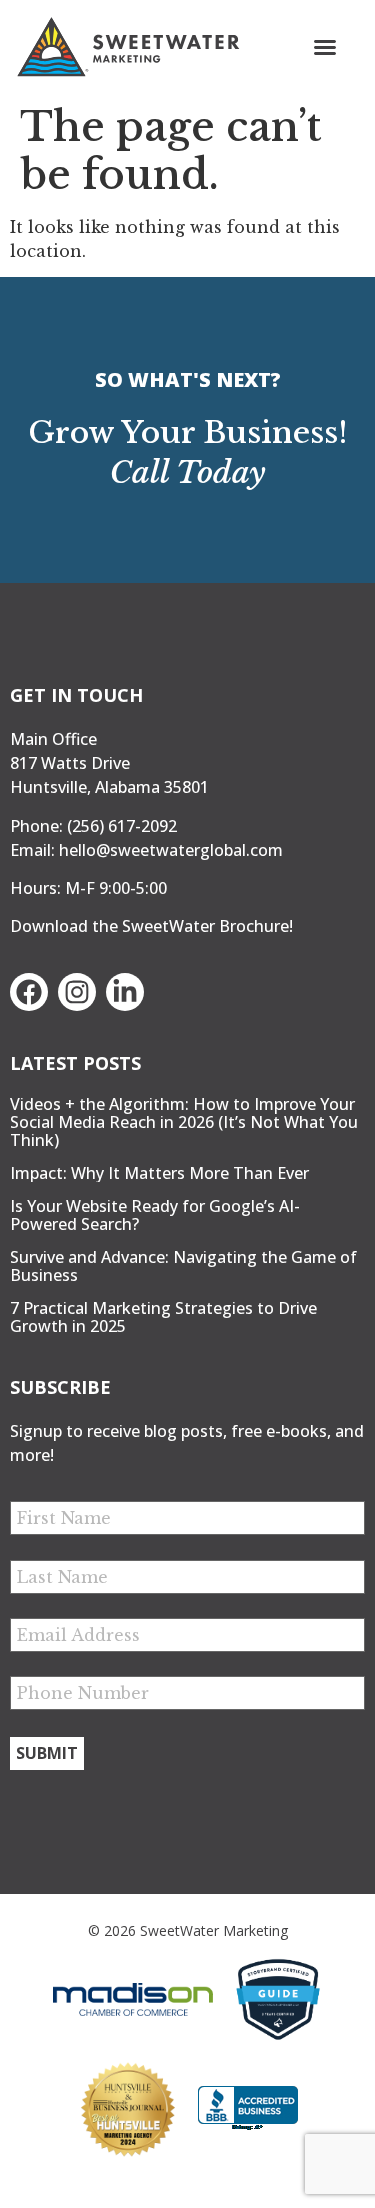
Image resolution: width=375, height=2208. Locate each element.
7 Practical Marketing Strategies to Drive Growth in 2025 (163, 1317)
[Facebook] (29, 992)
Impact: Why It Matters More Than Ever (159, 1173)
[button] (325, 47)
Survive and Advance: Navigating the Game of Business (183, 1266)
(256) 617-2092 (122, 826)
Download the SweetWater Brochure (149, 926)
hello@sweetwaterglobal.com (171, 850)
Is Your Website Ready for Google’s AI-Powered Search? (155, 1215)
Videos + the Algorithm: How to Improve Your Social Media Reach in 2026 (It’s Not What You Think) (184, 1122)
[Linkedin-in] (125, 992)
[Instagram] (77, 992)
